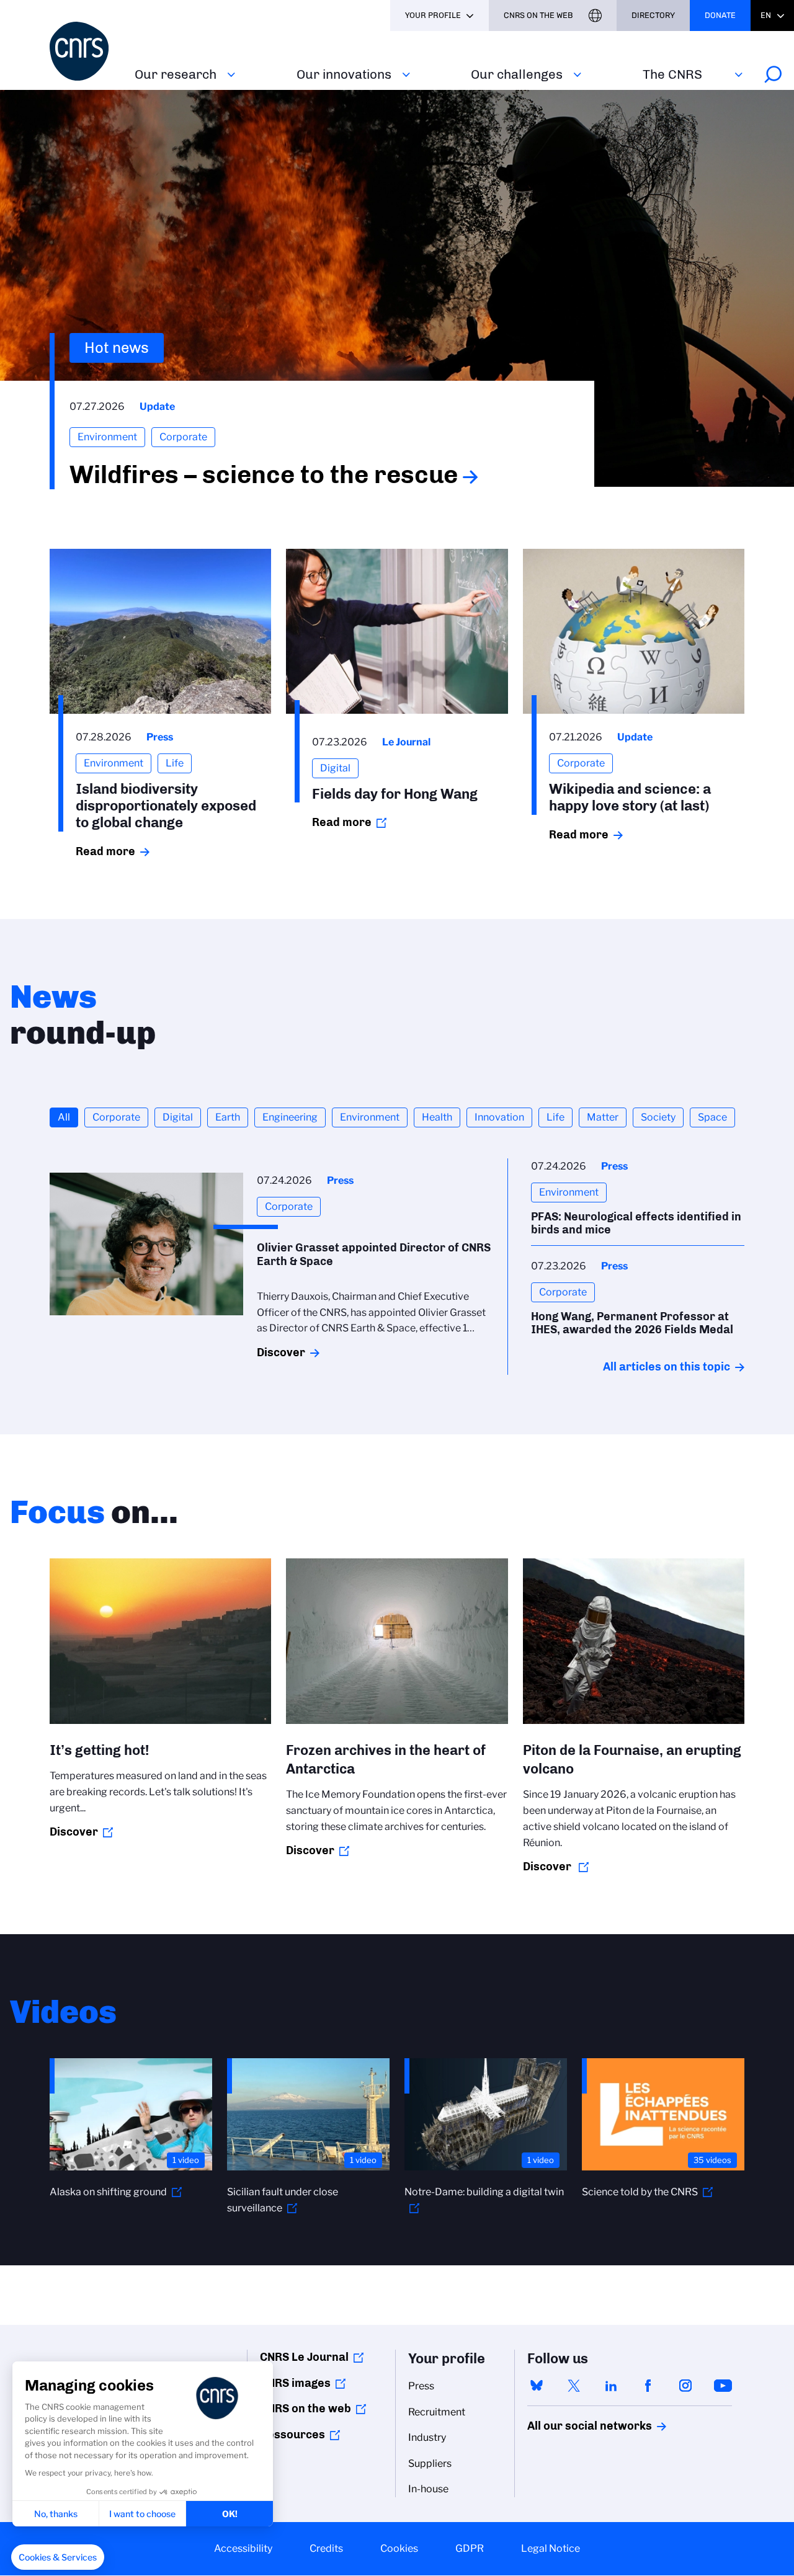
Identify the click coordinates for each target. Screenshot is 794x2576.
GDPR (470, 2548)
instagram (685, 2386)
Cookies (399, 2548)
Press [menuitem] (421, 2386)
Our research (176, 74)
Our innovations (344, 74)
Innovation (499, 1117)
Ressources (292, 2435)
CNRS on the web (306, 2409)
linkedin (611, 2386)
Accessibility (243, 2548)
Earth (228, 1117)
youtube (723, 2386)
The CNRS (672, 74)
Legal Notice (551, 2548)
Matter (603, 1117)
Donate (720, 15)
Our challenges (517, 74)
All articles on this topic (667, 1367)
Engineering (290, 1117)
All (64, 1117)
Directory (653, 15)
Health (437, 1117)
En (766, 15)
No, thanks (56, 2514)
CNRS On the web (538, 15)
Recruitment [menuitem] (437, 2412)
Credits (326, 2548)
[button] (58, 2557)
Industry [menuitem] (427, 2437)
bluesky (537, 2386)
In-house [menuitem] (428, 2489)
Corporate (116, 1117)
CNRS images (295, 2383)
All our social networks (576, 2426)
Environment (370, 1117)
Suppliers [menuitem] (430, 2463)
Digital (178, 1117)
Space (712, 1117)
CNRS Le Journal (304, 2357)
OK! (230, 2514)
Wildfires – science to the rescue (264, 474)
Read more (105, 851)
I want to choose (142, 2514)
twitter (574, 2386)
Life (555, 1117)
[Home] (85, 51)
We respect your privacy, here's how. (89, 2473)
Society (658, 1117)
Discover (281, 1352)
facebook (648, 2386)
